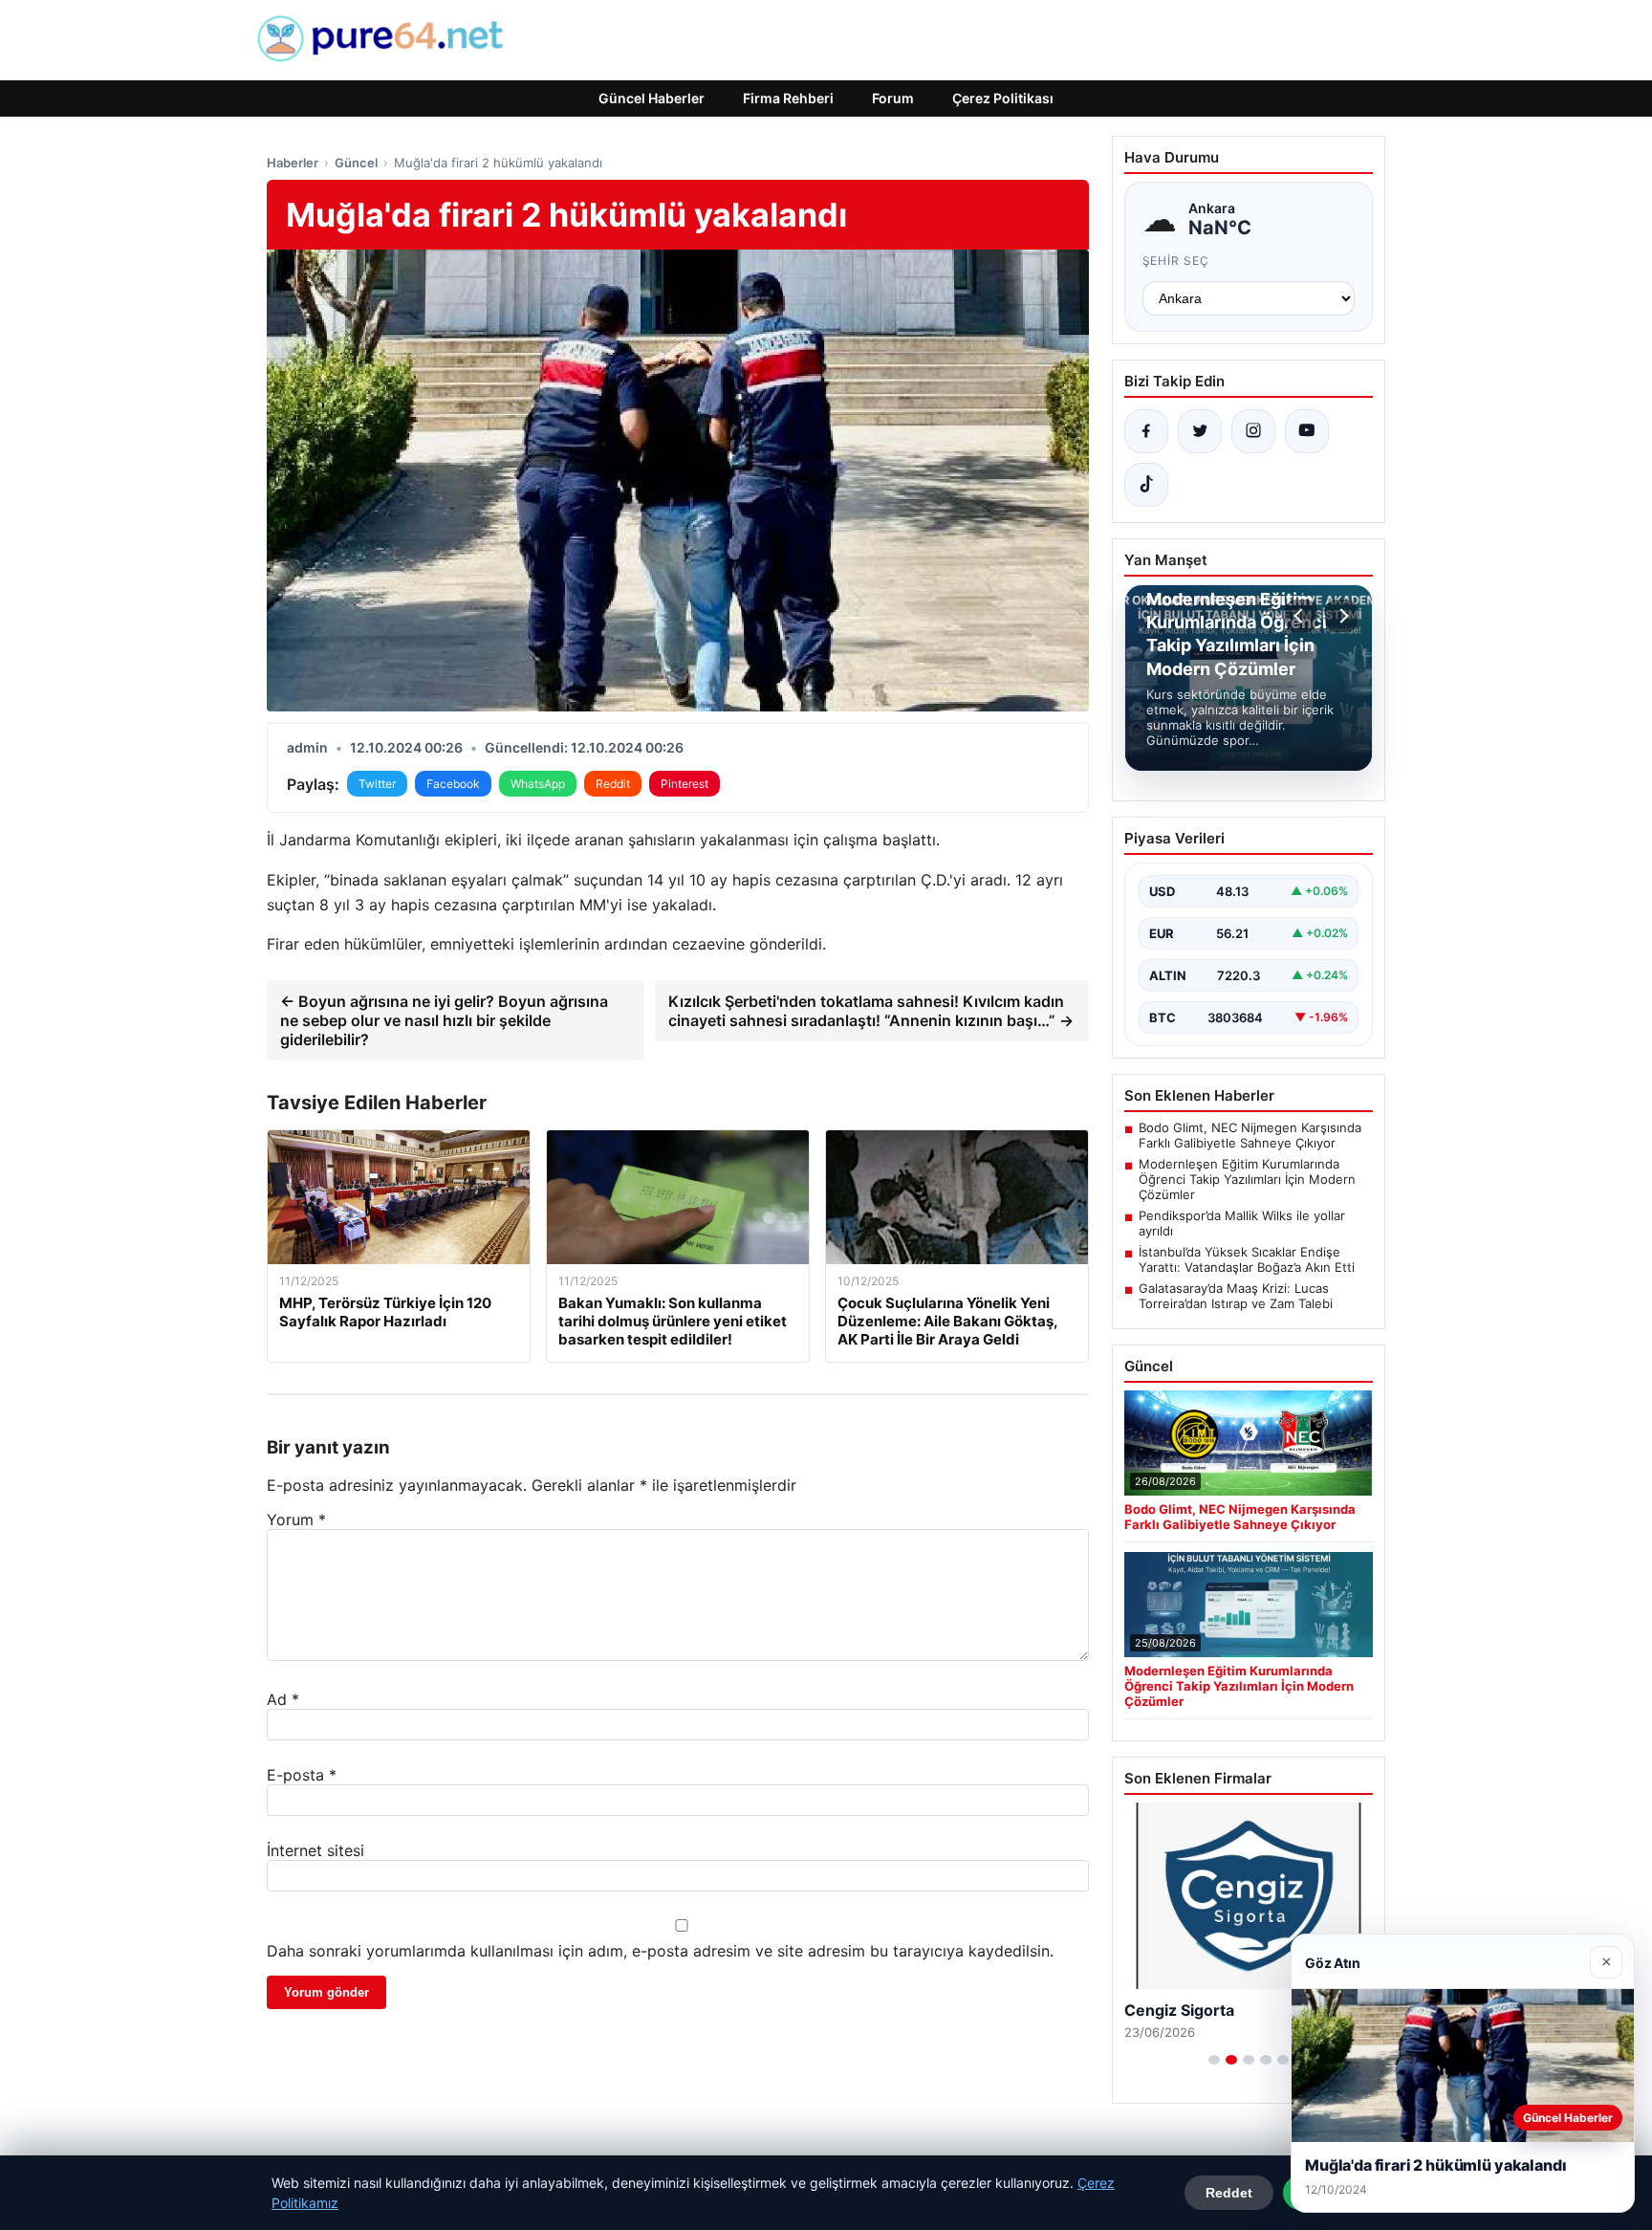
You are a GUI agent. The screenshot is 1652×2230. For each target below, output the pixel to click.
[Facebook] (1146, 431)
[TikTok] (1146, 485)
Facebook (453, 784)
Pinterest (685, 784)
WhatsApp (538, 784)
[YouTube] (1307, 431)
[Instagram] (1253, 431)
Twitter (377, 784)
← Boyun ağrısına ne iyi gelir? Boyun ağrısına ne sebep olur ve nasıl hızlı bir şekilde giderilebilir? (444, 1020)
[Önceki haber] (1301, 616)
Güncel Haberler (652, 98)
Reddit (613, 784)
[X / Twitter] (1200, 431)
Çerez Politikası (1003, 98)
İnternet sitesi (315, 1850)
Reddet (1229, 2193)
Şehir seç (1176, 261)
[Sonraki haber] (1341, 616)
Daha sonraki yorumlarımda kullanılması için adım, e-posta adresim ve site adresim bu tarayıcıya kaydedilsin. (660, 1951)
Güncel (356, 163)
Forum (893, 98)
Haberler (293, 163)
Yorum (296, 1519)
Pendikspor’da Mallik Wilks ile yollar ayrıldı (1242, 1223)
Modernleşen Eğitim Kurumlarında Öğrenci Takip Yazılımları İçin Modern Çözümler (1247, 1179)
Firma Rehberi (788, 98)
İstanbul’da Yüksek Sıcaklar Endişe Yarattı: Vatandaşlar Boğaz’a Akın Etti (1247, 1259)
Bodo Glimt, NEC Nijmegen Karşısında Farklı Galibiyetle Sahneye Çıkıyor (1250, 1135)
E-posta (302, 1775)
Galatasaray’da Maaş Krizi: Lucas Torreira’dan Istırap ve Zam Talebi (1236, 1296)
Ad (283, 1699)
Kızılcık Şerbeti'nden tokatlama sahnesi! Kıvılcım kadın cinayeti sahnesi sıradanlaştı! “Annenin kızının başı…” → (871, 1011)
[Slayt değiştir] (1214, 2060)
